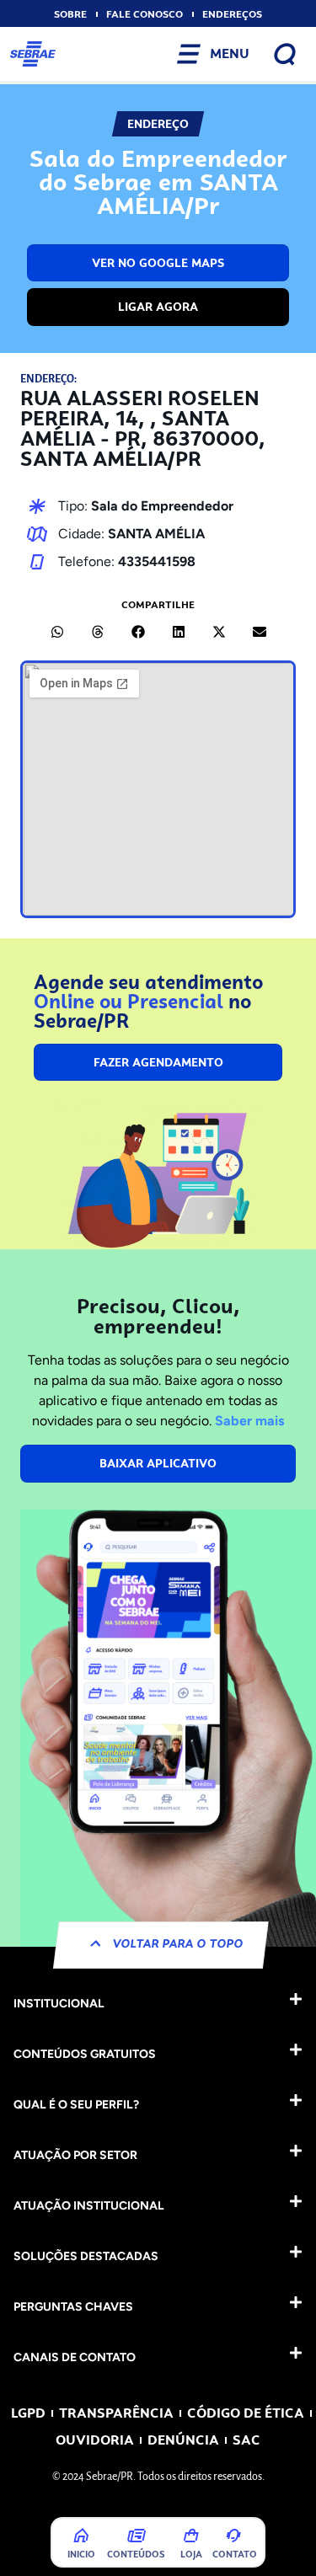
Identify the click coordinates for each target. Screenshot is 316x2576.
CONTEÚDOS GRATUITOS (85, 2054)
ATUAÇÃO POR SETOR (75, 2155)
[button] (57, 632)
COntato (235, 2554)
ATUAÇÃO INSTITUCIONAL (89, 2206)
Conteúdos (136, 2554)
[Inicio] (82, 2536)
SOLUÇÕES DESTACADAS (86, 2256)
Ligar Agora (158, 307)
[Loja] (191, 2536)
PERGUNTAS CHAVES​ (73, 2307)
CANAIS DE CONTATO (75, 2357)
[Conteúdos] (137, 2536)
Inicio (81, 2554)
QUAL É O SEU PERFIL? (76, 2105)
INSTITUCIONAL (59, 2004)
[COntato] (233, 2536)
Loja (191, 2554)
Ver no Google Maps (158, 263)
